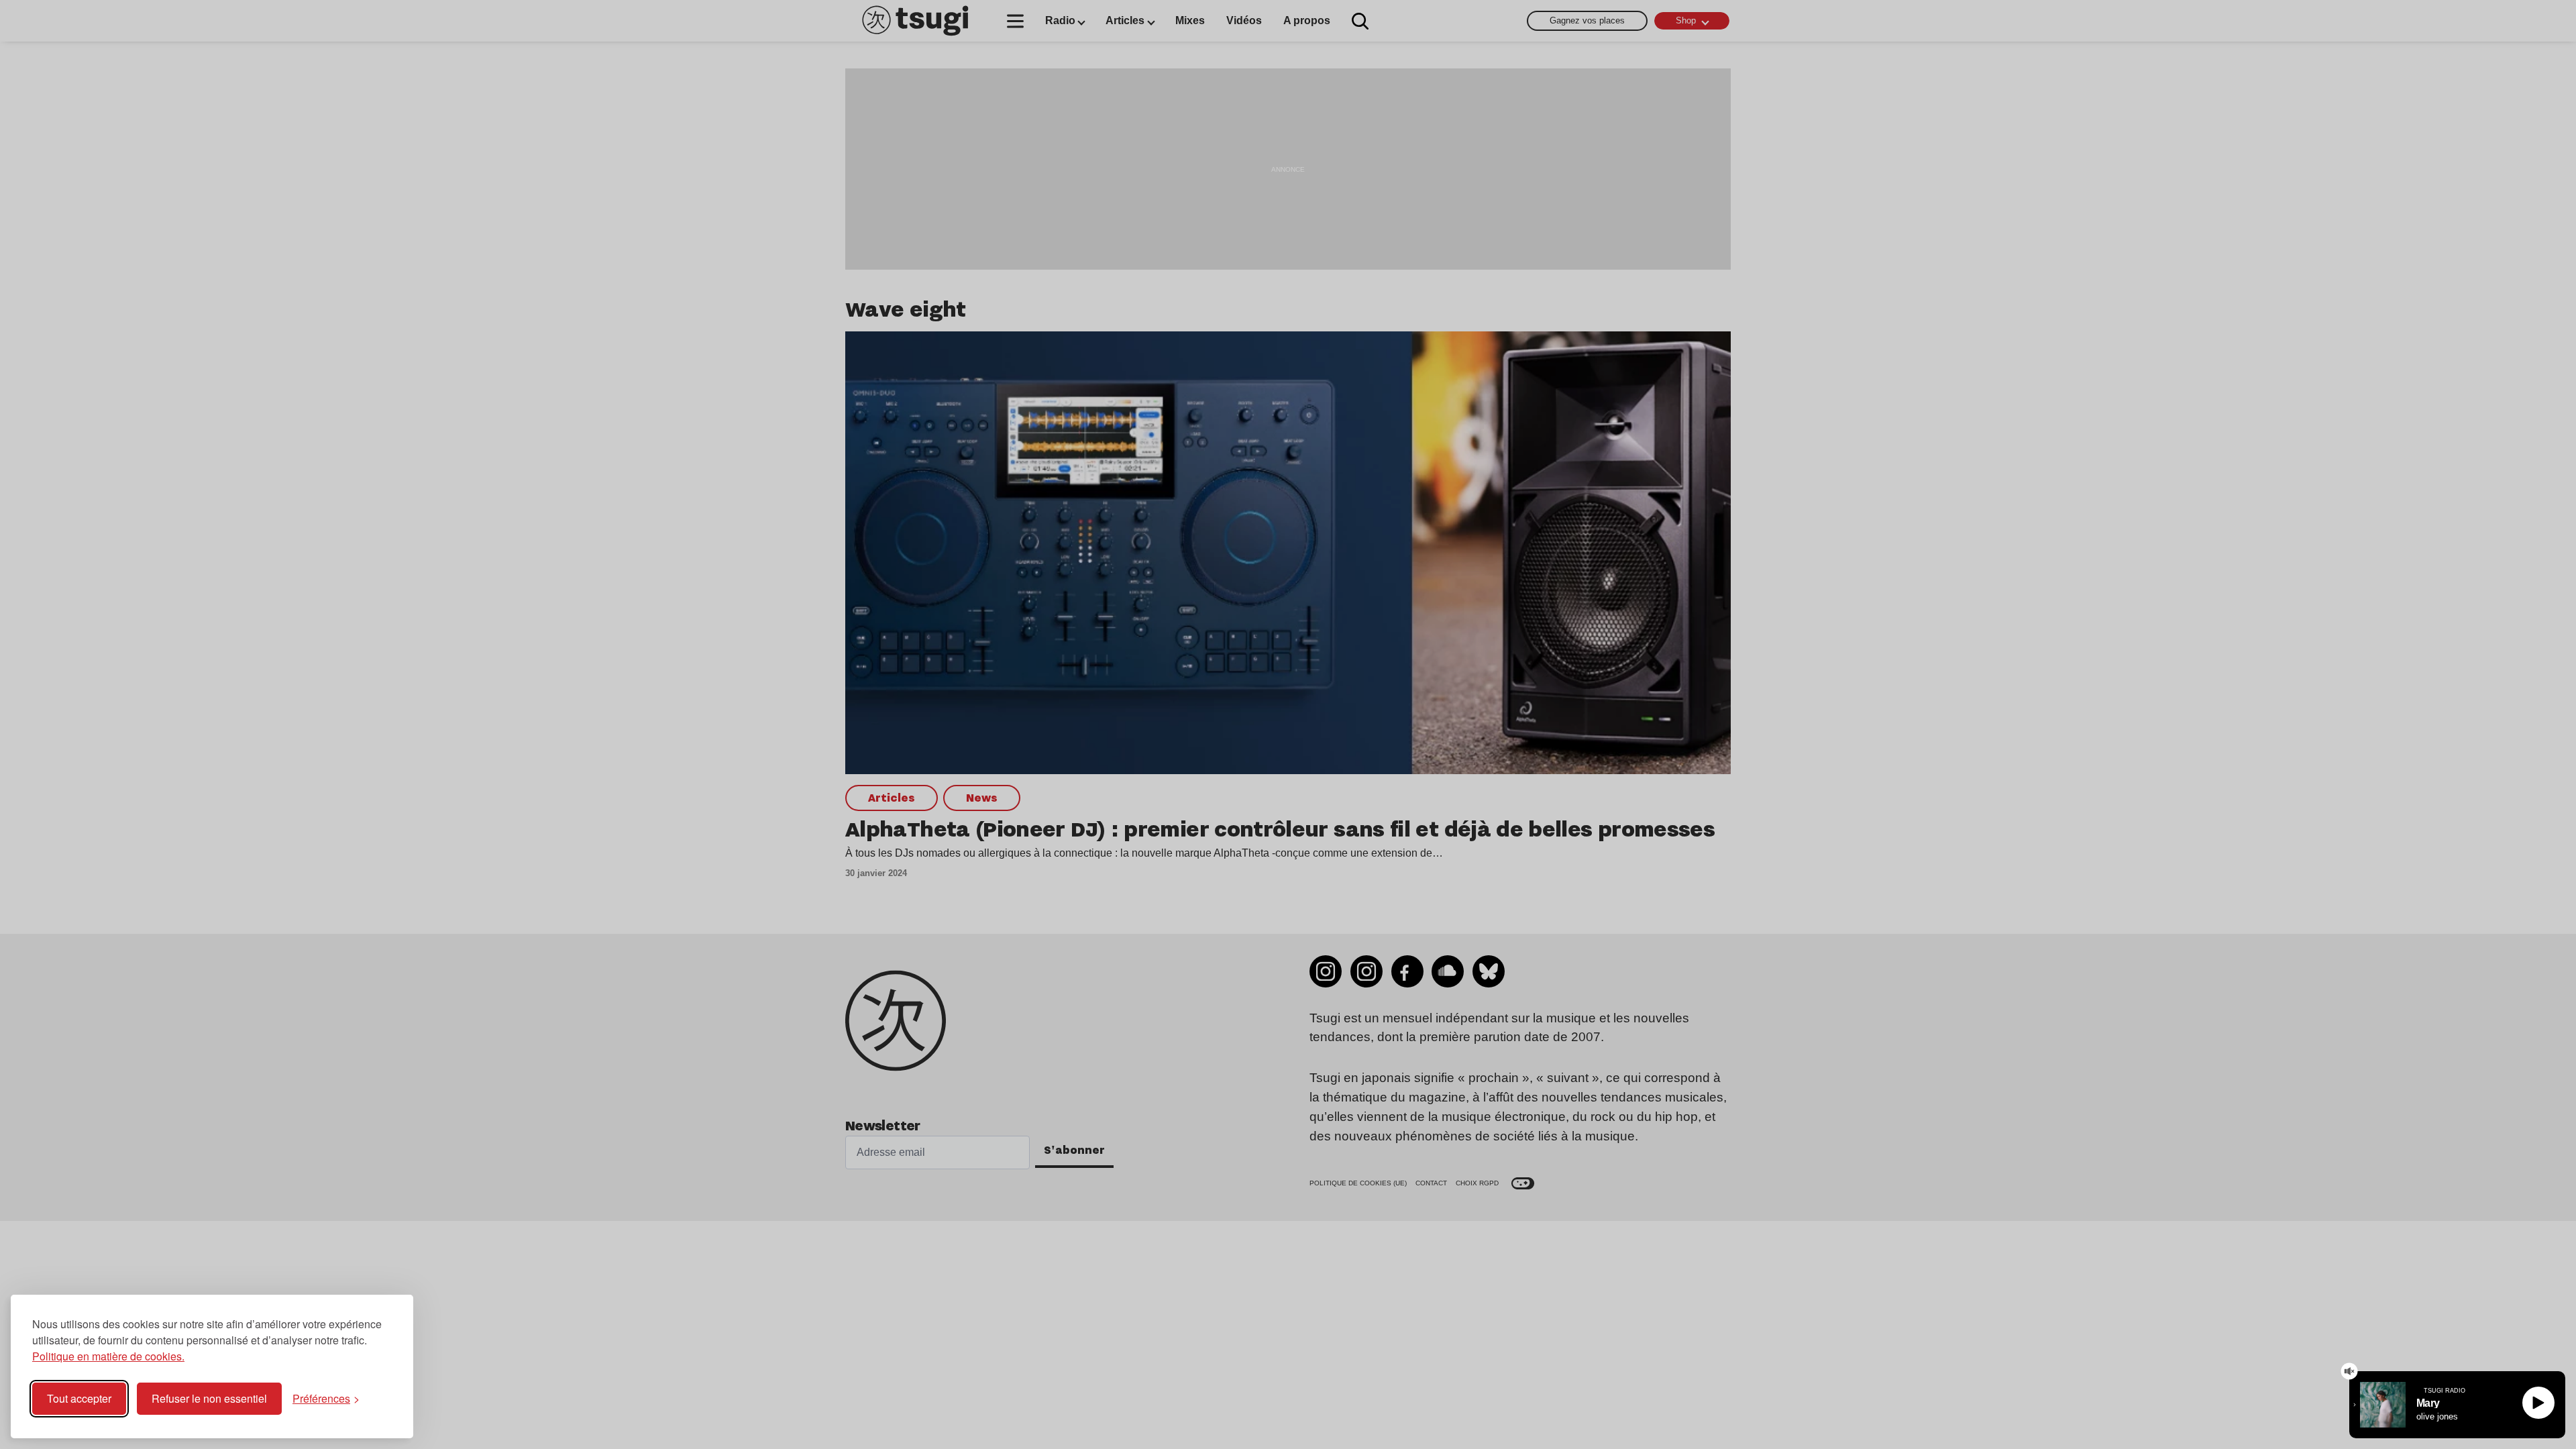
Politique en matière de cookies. (108, 1356)
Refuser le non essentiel (209, 1398)
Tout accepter (79, 1398)
